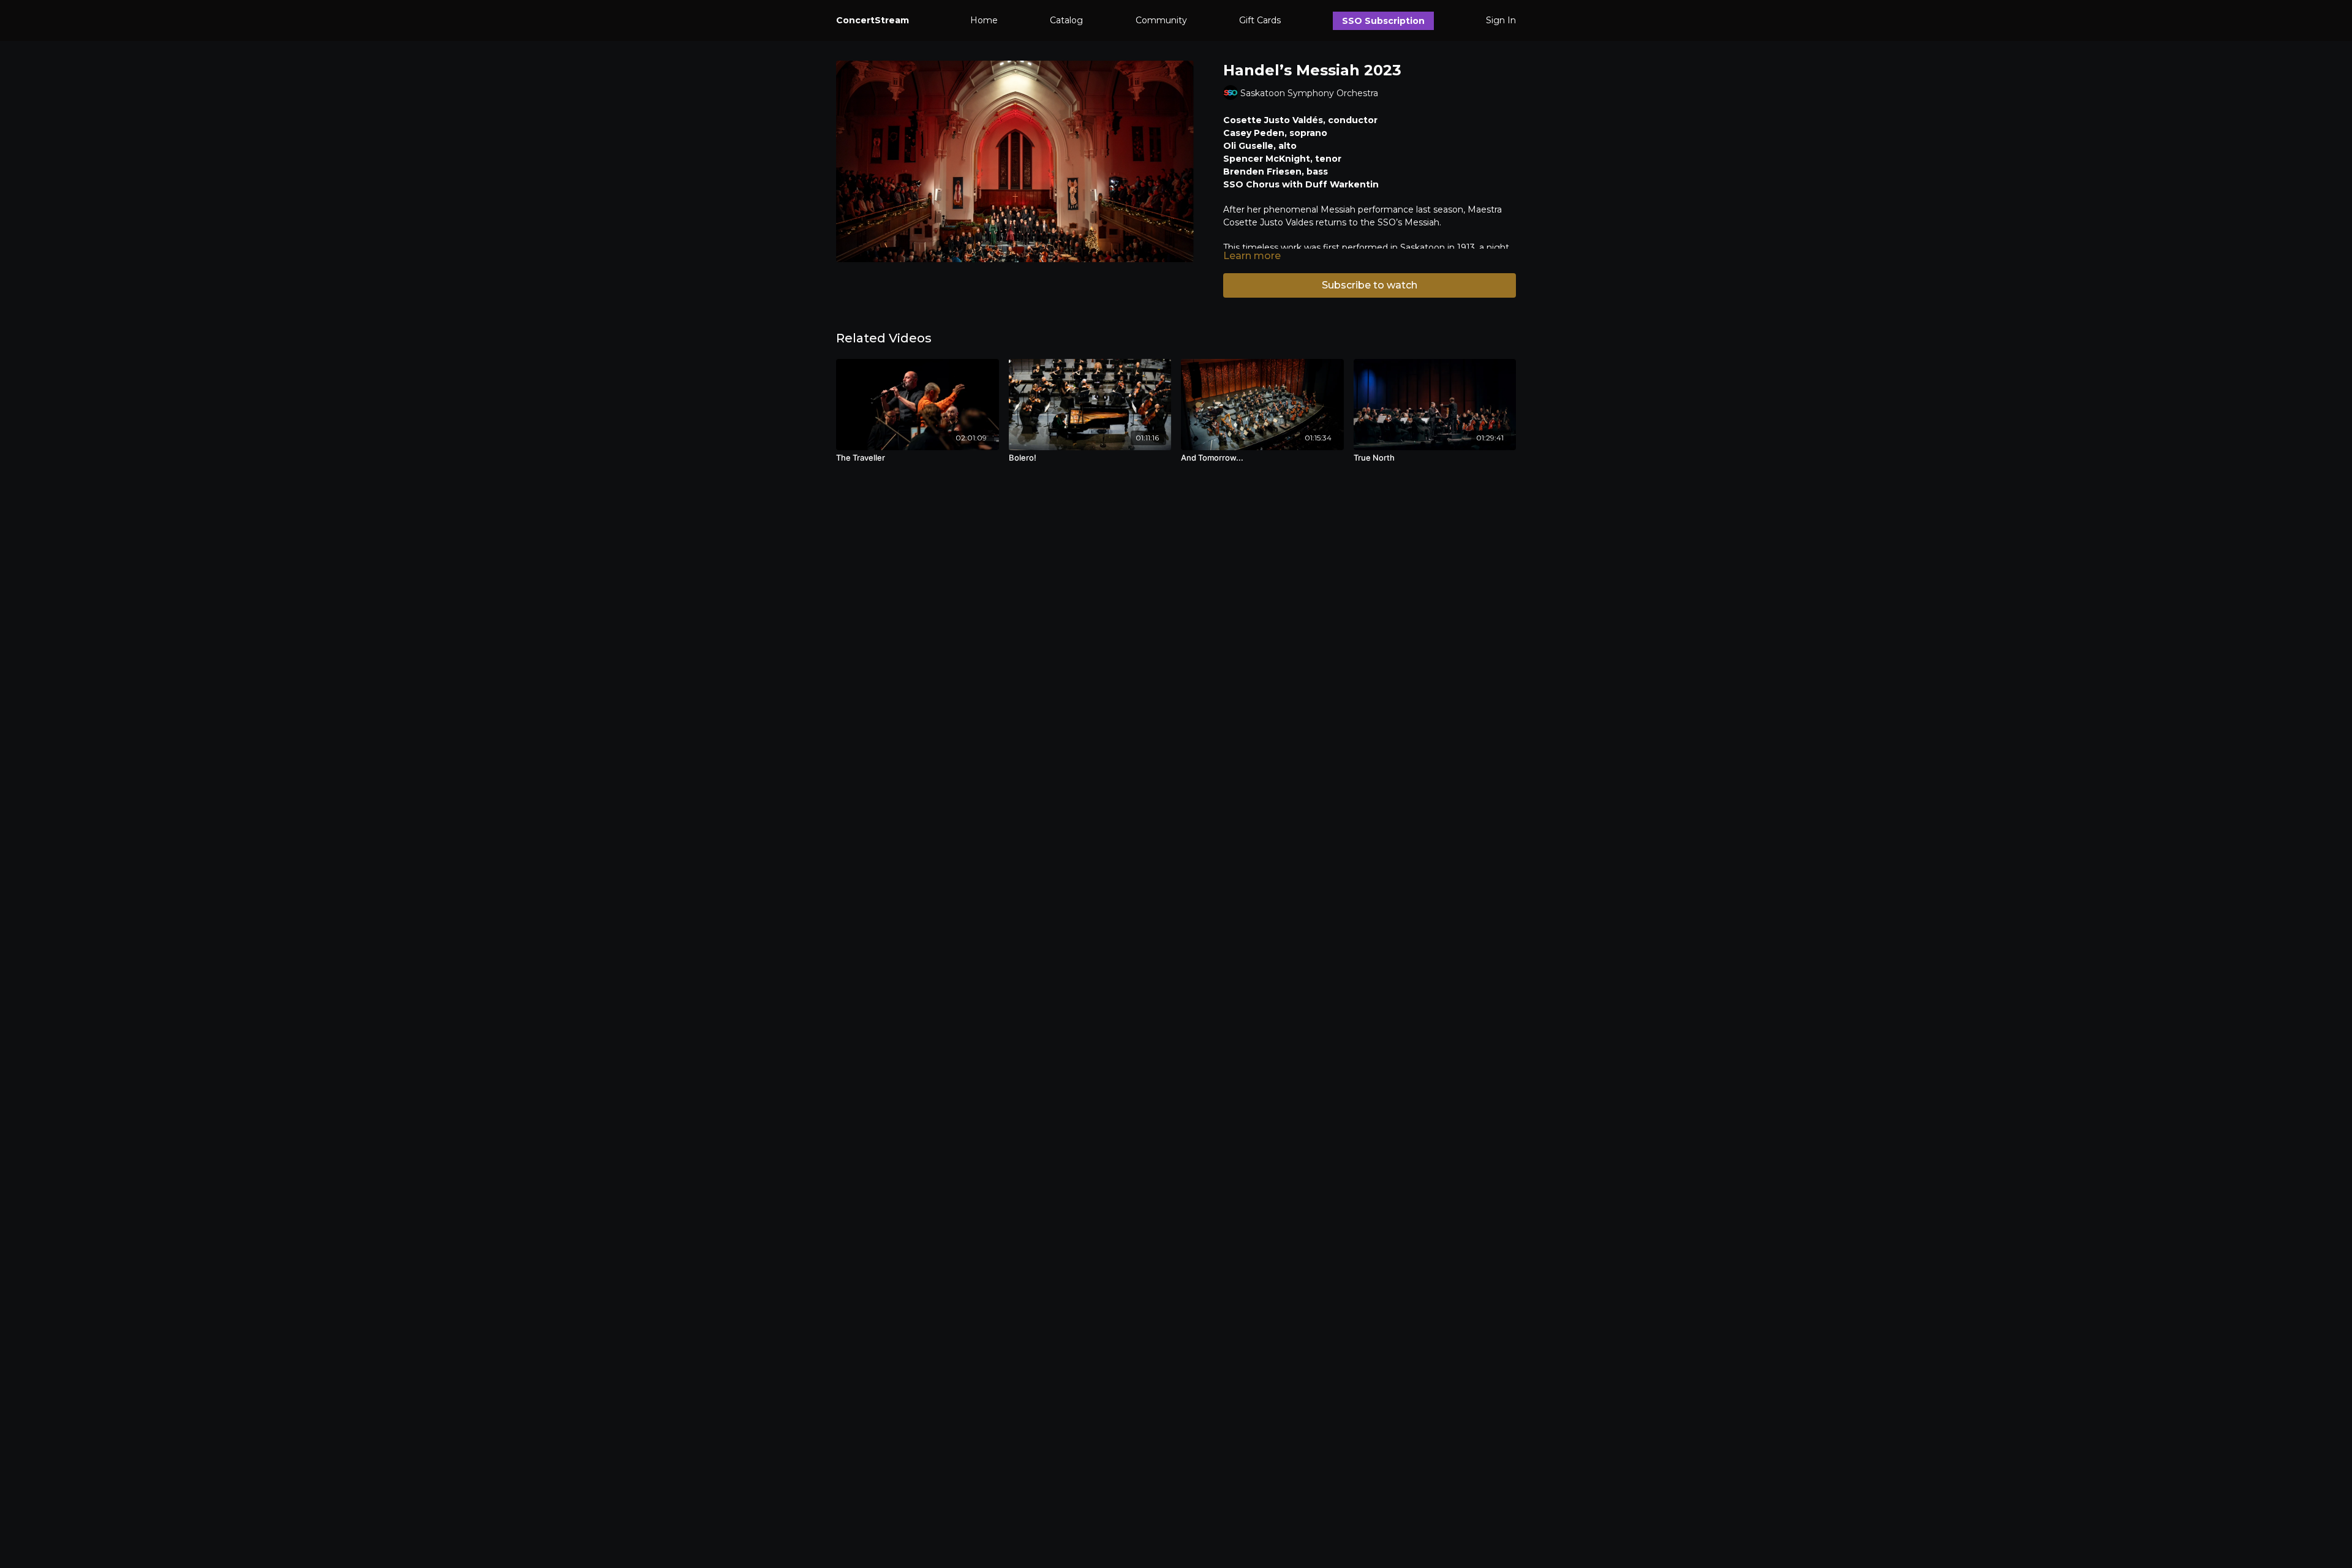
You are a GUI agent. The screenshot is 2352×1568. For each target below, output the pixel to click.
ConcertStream (873, 20)
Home (984, 20)
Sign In (1501, 20)
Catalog (1066, 20)
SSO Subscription (1383, 21)
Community (1161, 20)
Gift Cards (1260, 20)
